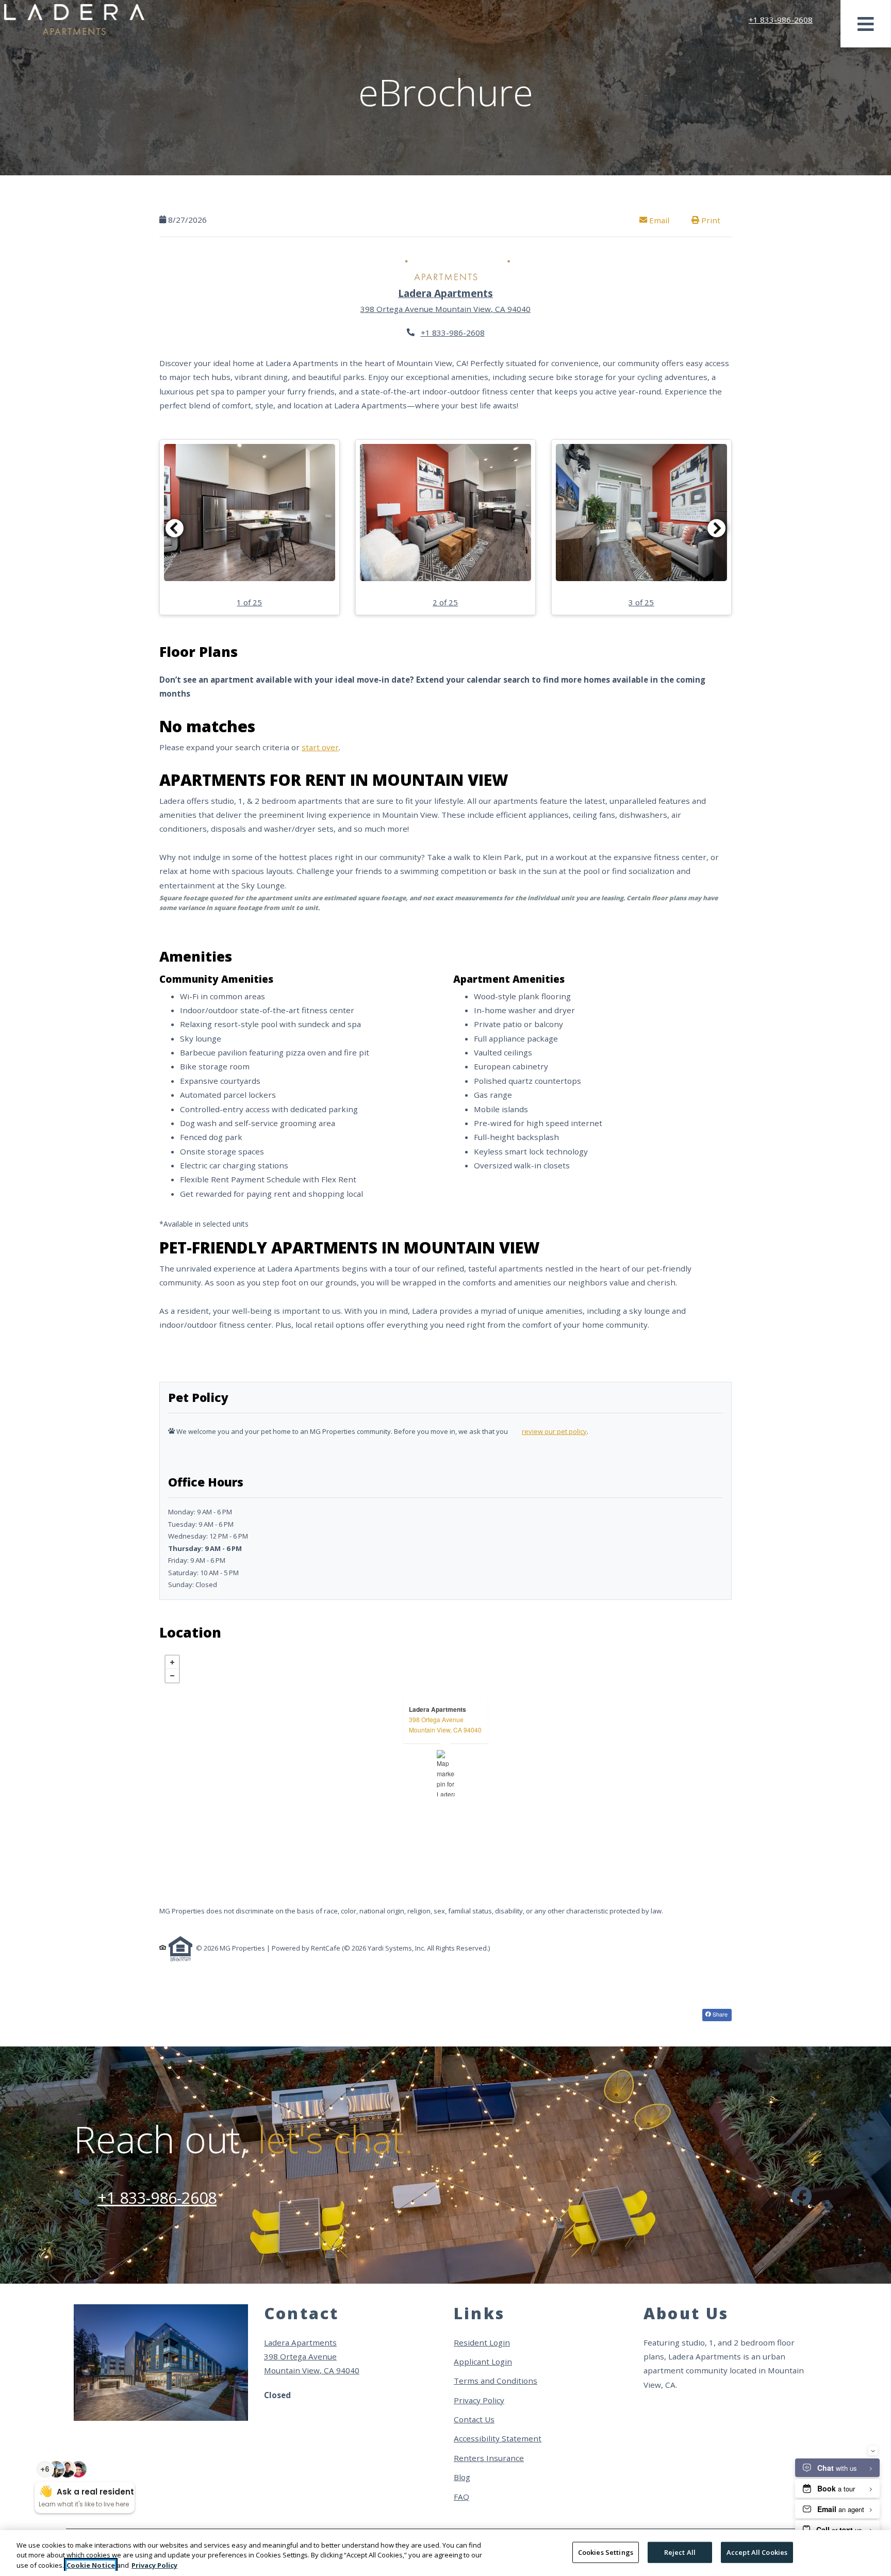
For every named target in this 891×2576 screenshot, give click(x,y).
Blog (462, 2477)
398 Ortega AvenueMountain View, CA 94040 (445, 1724)
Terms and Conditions (496, 2380)
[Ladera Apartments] (446, 1773)
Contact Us (474, 2419)
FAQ (461, 2497)
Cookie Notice (91, 2565)
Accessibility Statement (498, 2438)
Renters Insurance (489, 2458)
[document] (445, 1773)
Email (664, 220)
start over (320, 747)
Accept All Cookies (757, 2552)
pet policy (572, 1431)
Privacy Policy (479, 2400)
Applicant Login (483, 2361)
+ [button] (172, 1662)
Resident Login (482, 2342)
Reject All (680, 2552)
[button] (250, 527)
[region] (445, 2553)
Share (719, 2014)
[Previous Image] (174, 528)
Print (710, 220)
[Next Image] (717, 528)
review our (539, 1431)
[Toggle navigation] (866, 24)
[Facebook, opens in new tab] (802, 2198)
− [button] (172, 1676)
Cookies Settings (606, 2552)
